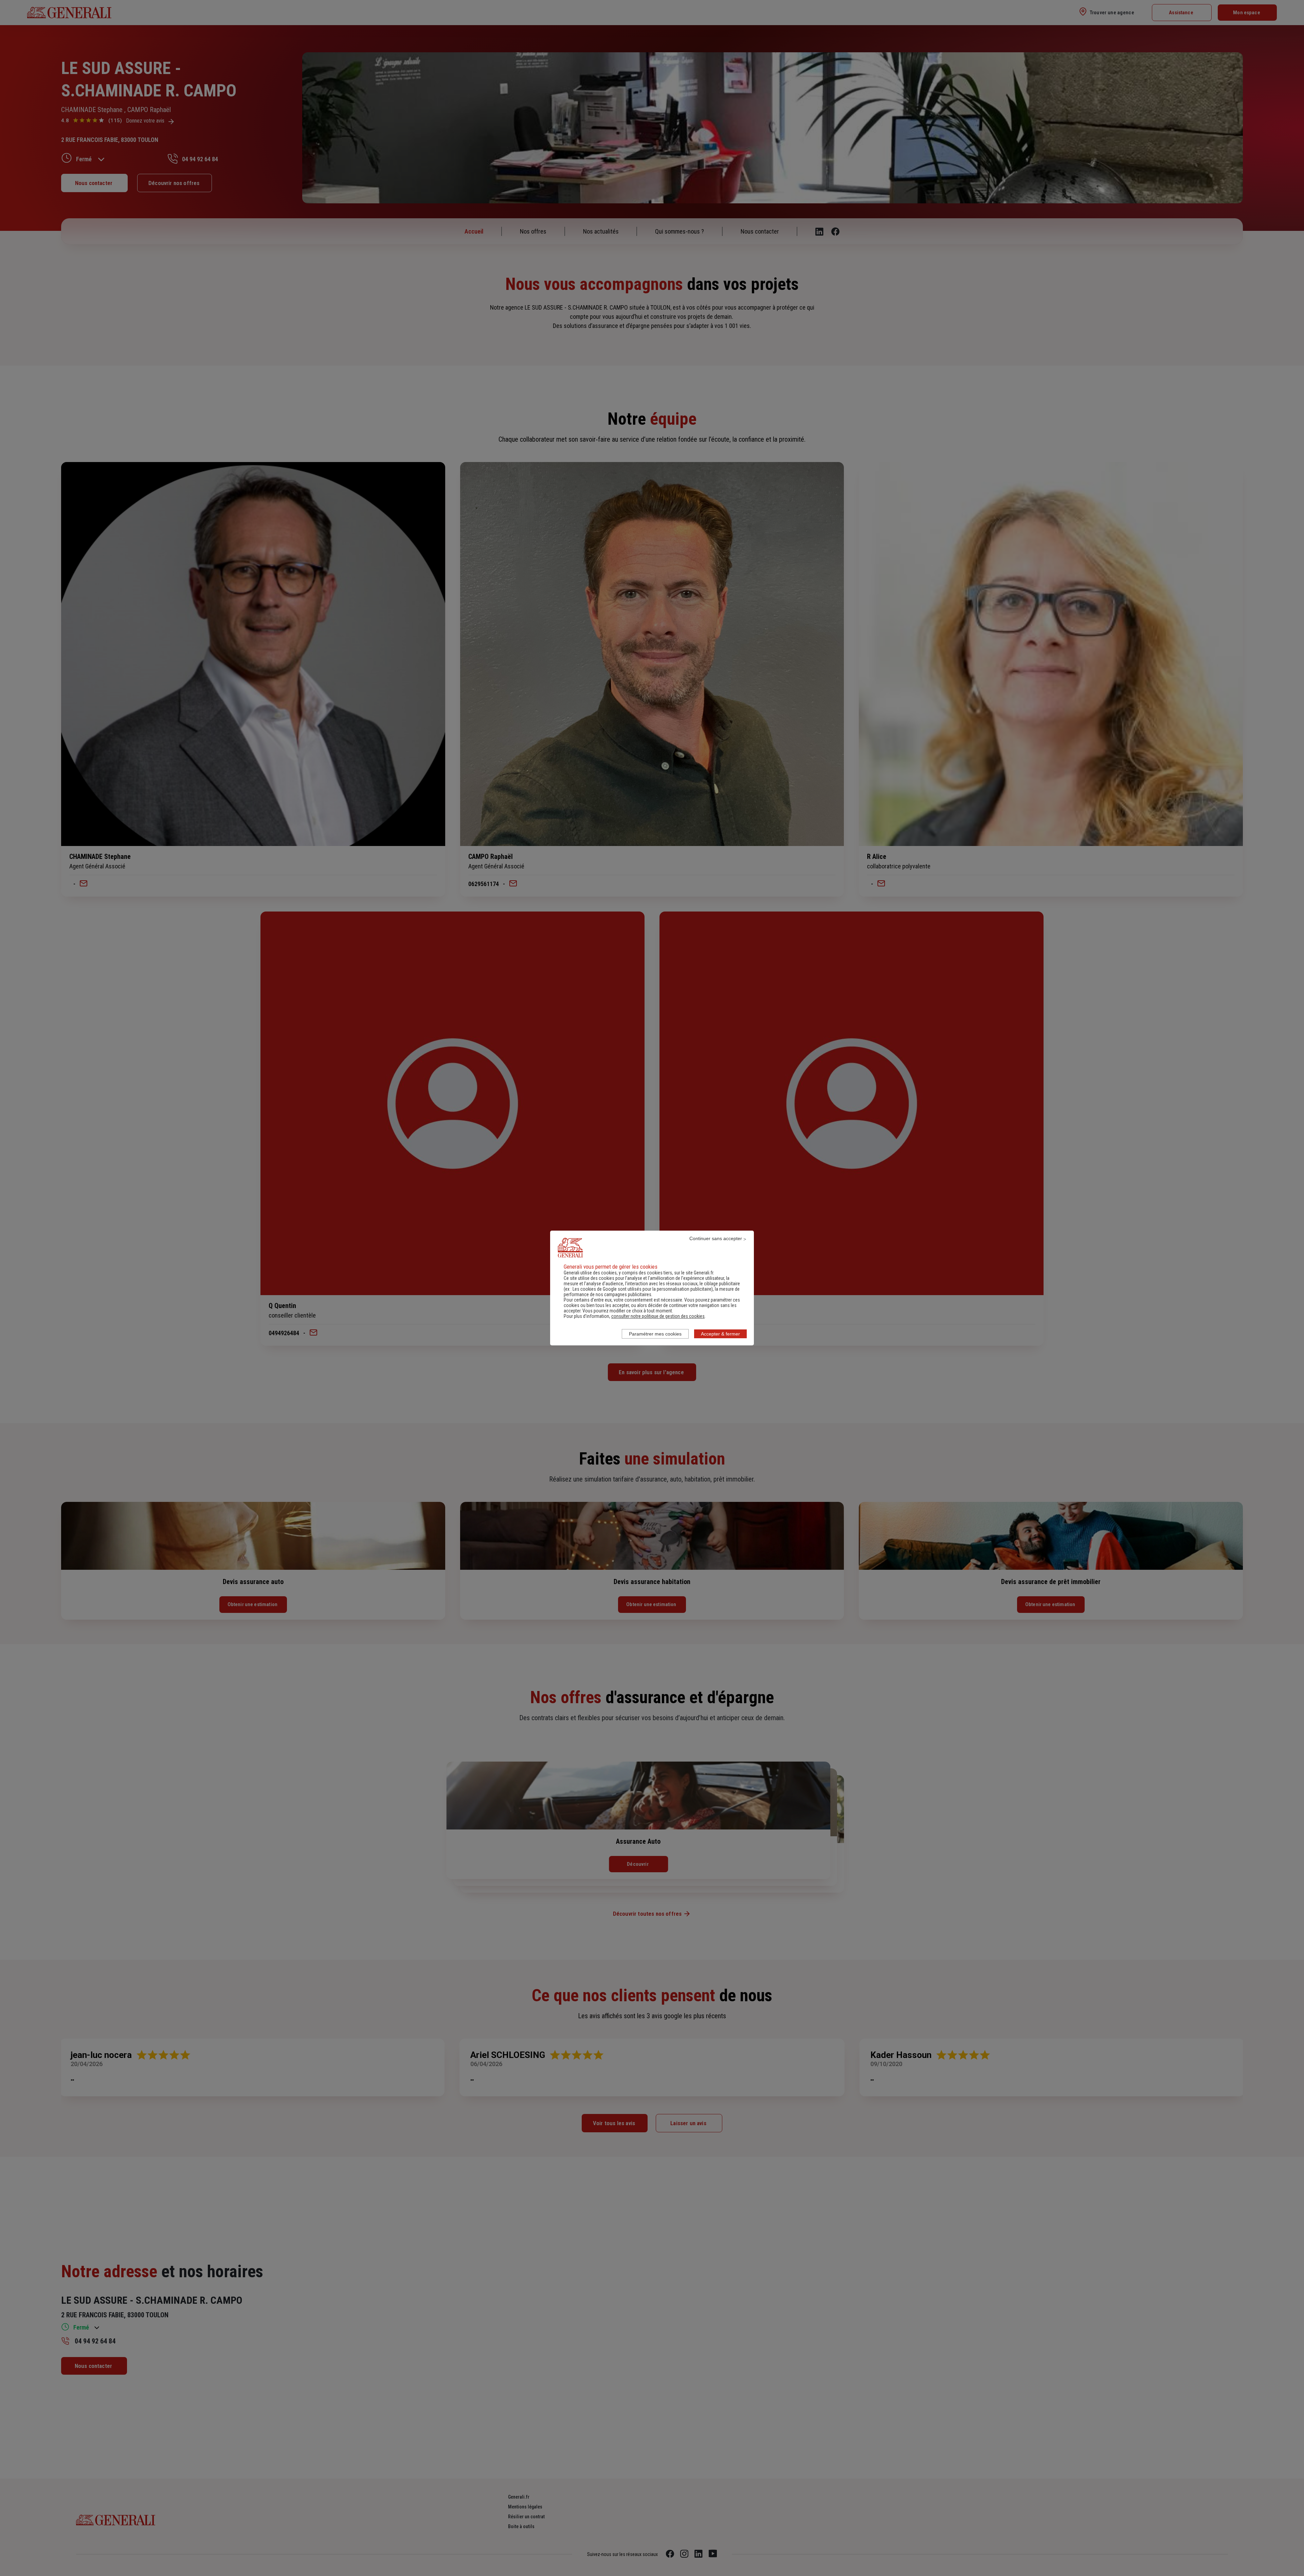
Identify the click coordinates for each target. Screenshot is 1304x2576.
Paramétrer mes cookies (655, 1334)
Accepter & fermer (720, 1334)
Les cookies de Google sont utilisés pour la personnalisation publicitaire (642, 1289)
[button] (658, 1316)
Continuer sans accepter (716, 1238)
